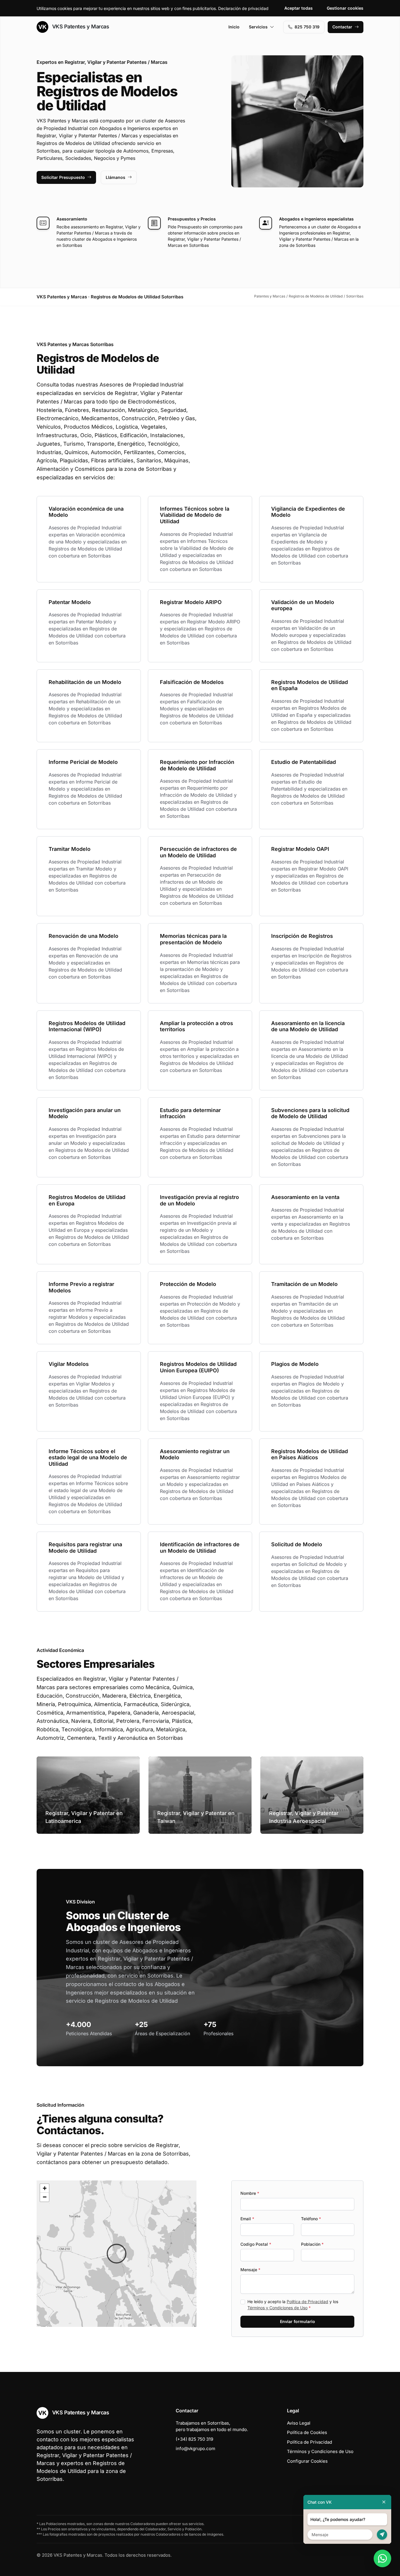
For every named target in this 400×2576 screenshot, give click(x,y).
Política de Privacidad (307, 2302)
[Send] (382, 2535)
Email (247, 2219)
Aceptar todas (299, 8)
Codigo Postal (256, 2244)
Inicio (234, 27)
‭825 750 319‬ (307, 27)
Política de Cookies (307, 2432)
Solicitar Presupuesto (63, 177)
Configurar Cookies (307, 2461)
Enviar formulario (298, 2321)
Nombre (250, 2193)
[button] (117, 2254)
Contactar (342, 27)
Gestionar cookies (345, 8)
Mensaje (250, 2270)
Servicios (258, 27)
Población (312, 2244)
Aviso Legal (299, 2423)
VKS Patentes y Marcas (80, 26)
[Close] (384, 2502)
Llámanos (116, 177)
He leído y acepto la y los (293, 2305)
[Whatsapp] (382, 2558)
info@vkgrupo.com (195, 2448)
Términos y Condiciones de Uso (277, 2308)
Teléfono (311, 2219)
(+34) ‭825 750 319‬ (194, 2439)
